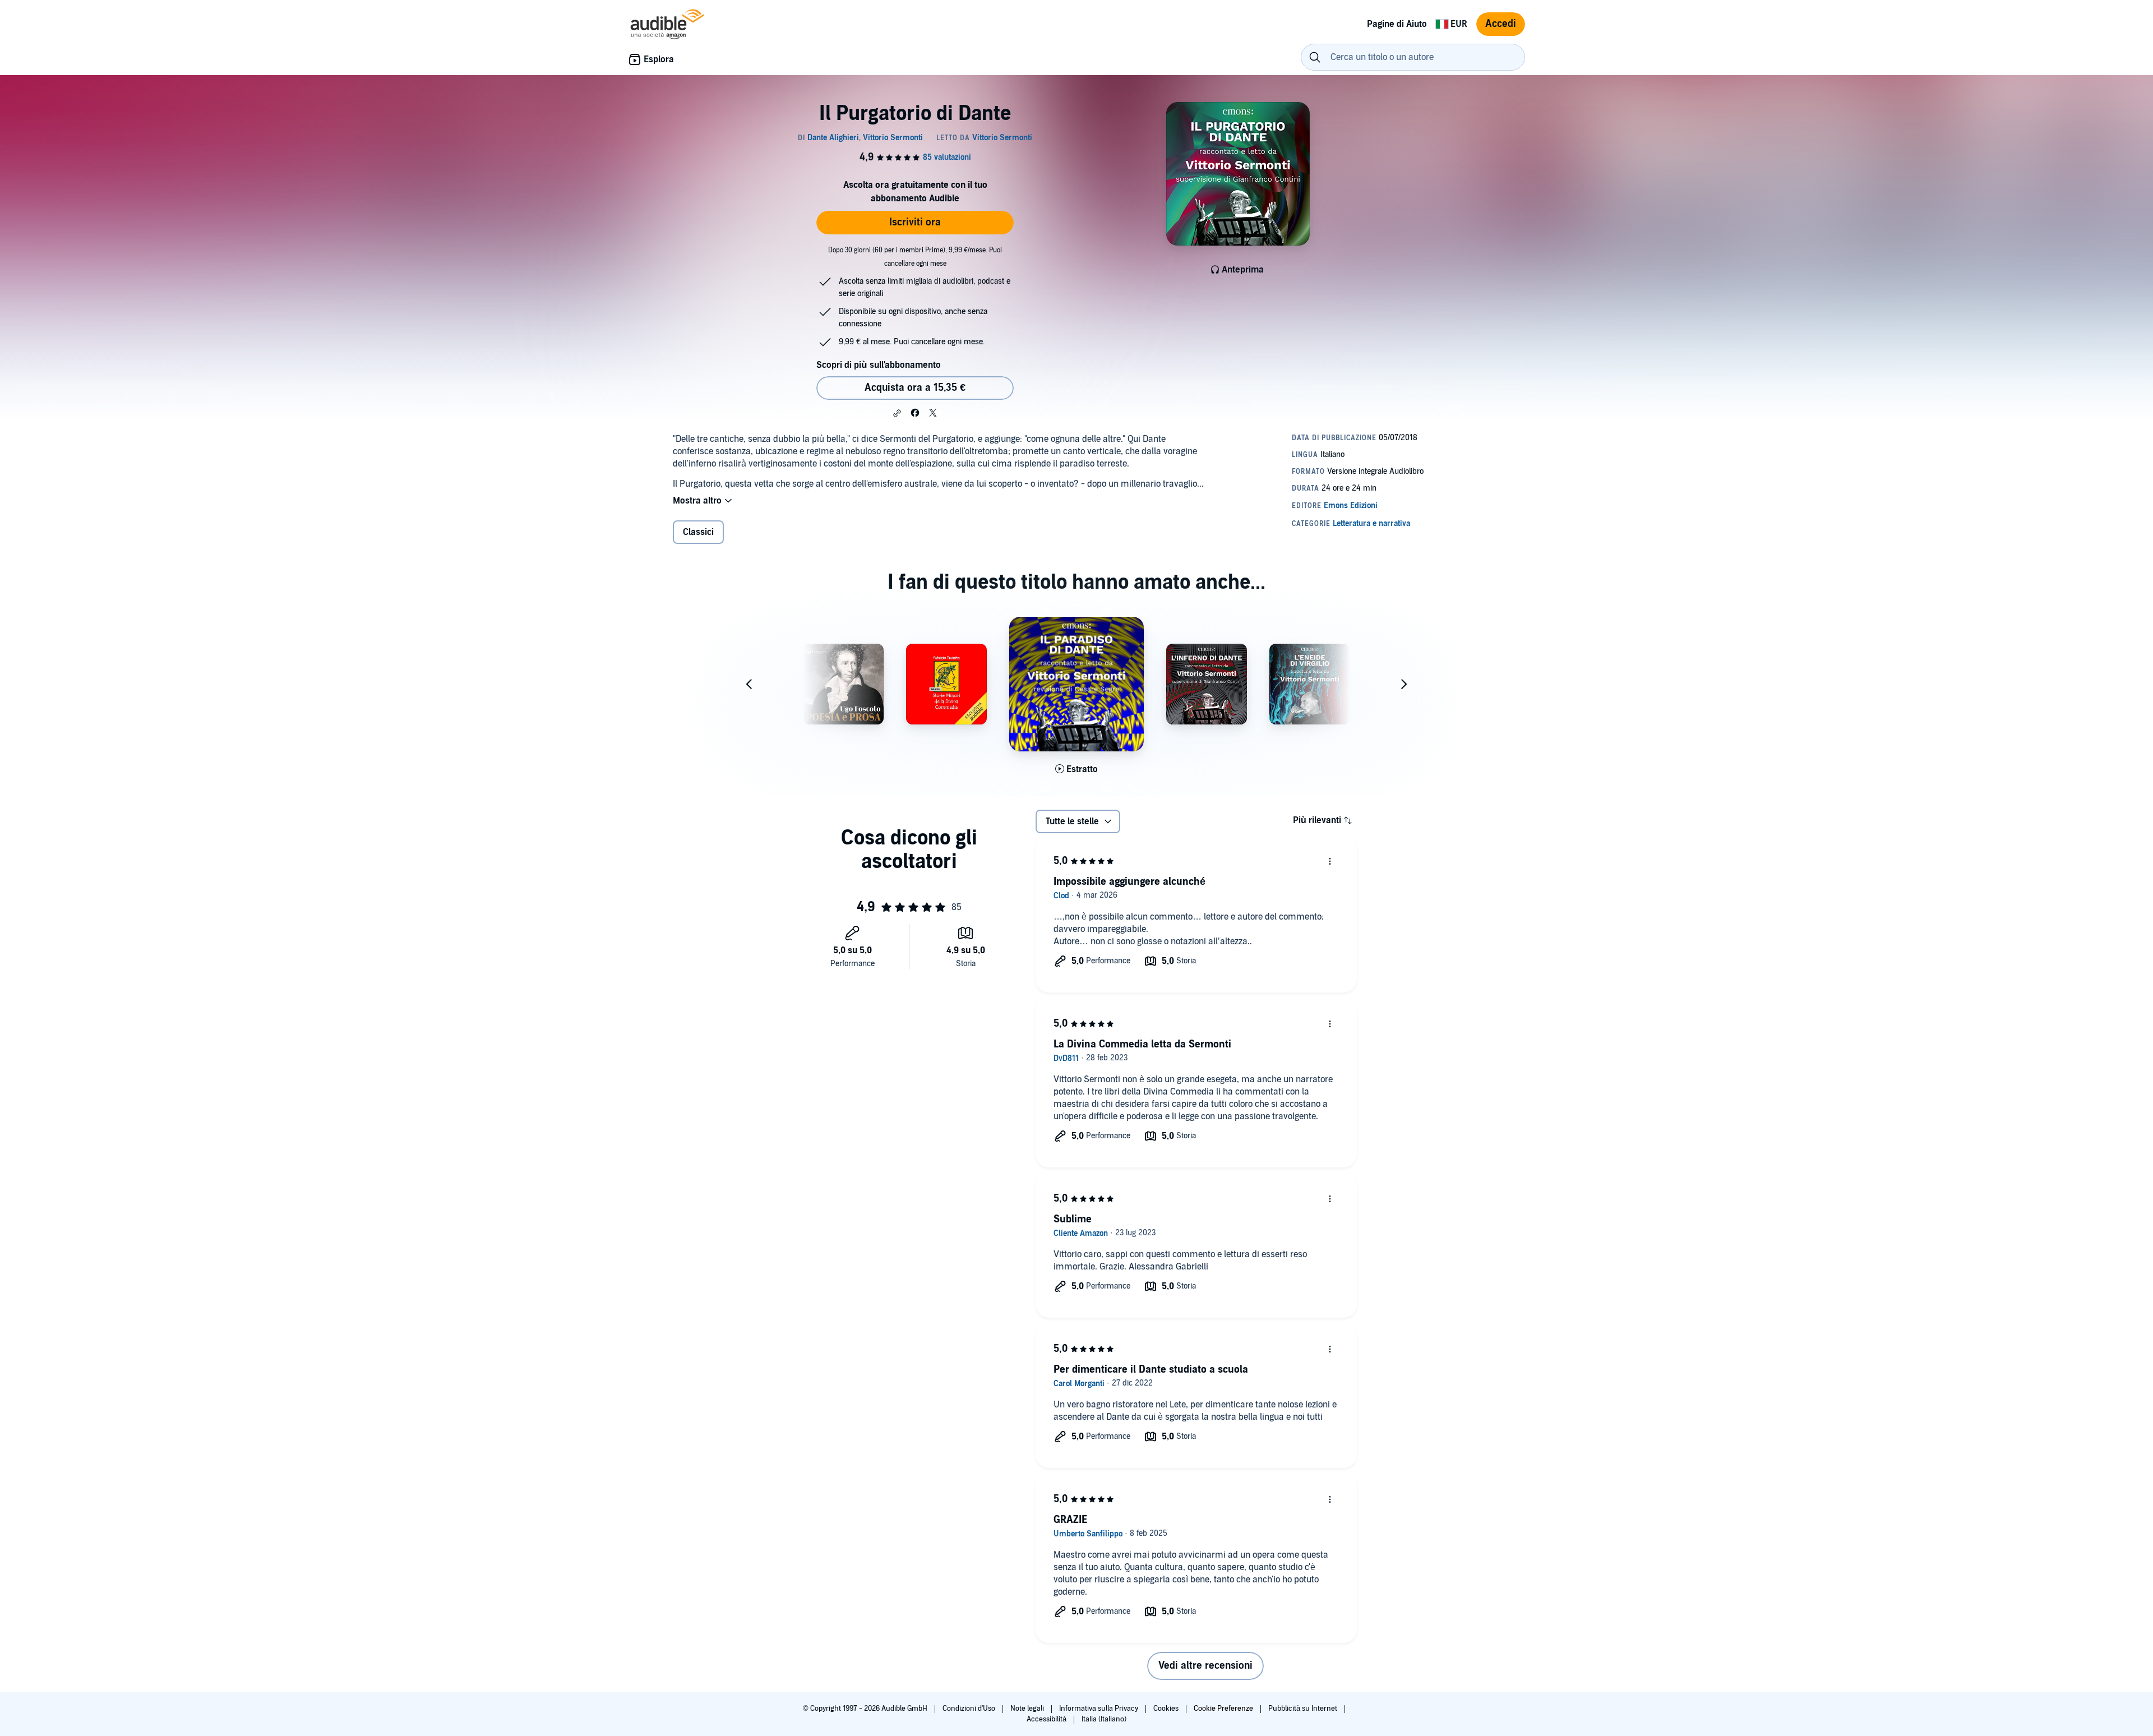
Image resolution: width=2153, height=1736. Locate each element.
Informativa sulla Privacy (1099, 1709)
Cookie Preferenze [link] (1223, 1709)
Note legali (1028, 1709)
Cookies (1167, 1709)
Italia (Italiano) (1104, 1719)
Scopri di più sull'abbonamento (879, 365)
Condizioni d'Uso (970, 1709)
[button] (897, 413)
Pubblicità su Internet (1304, 1709)
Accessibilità (1047, 1719)
